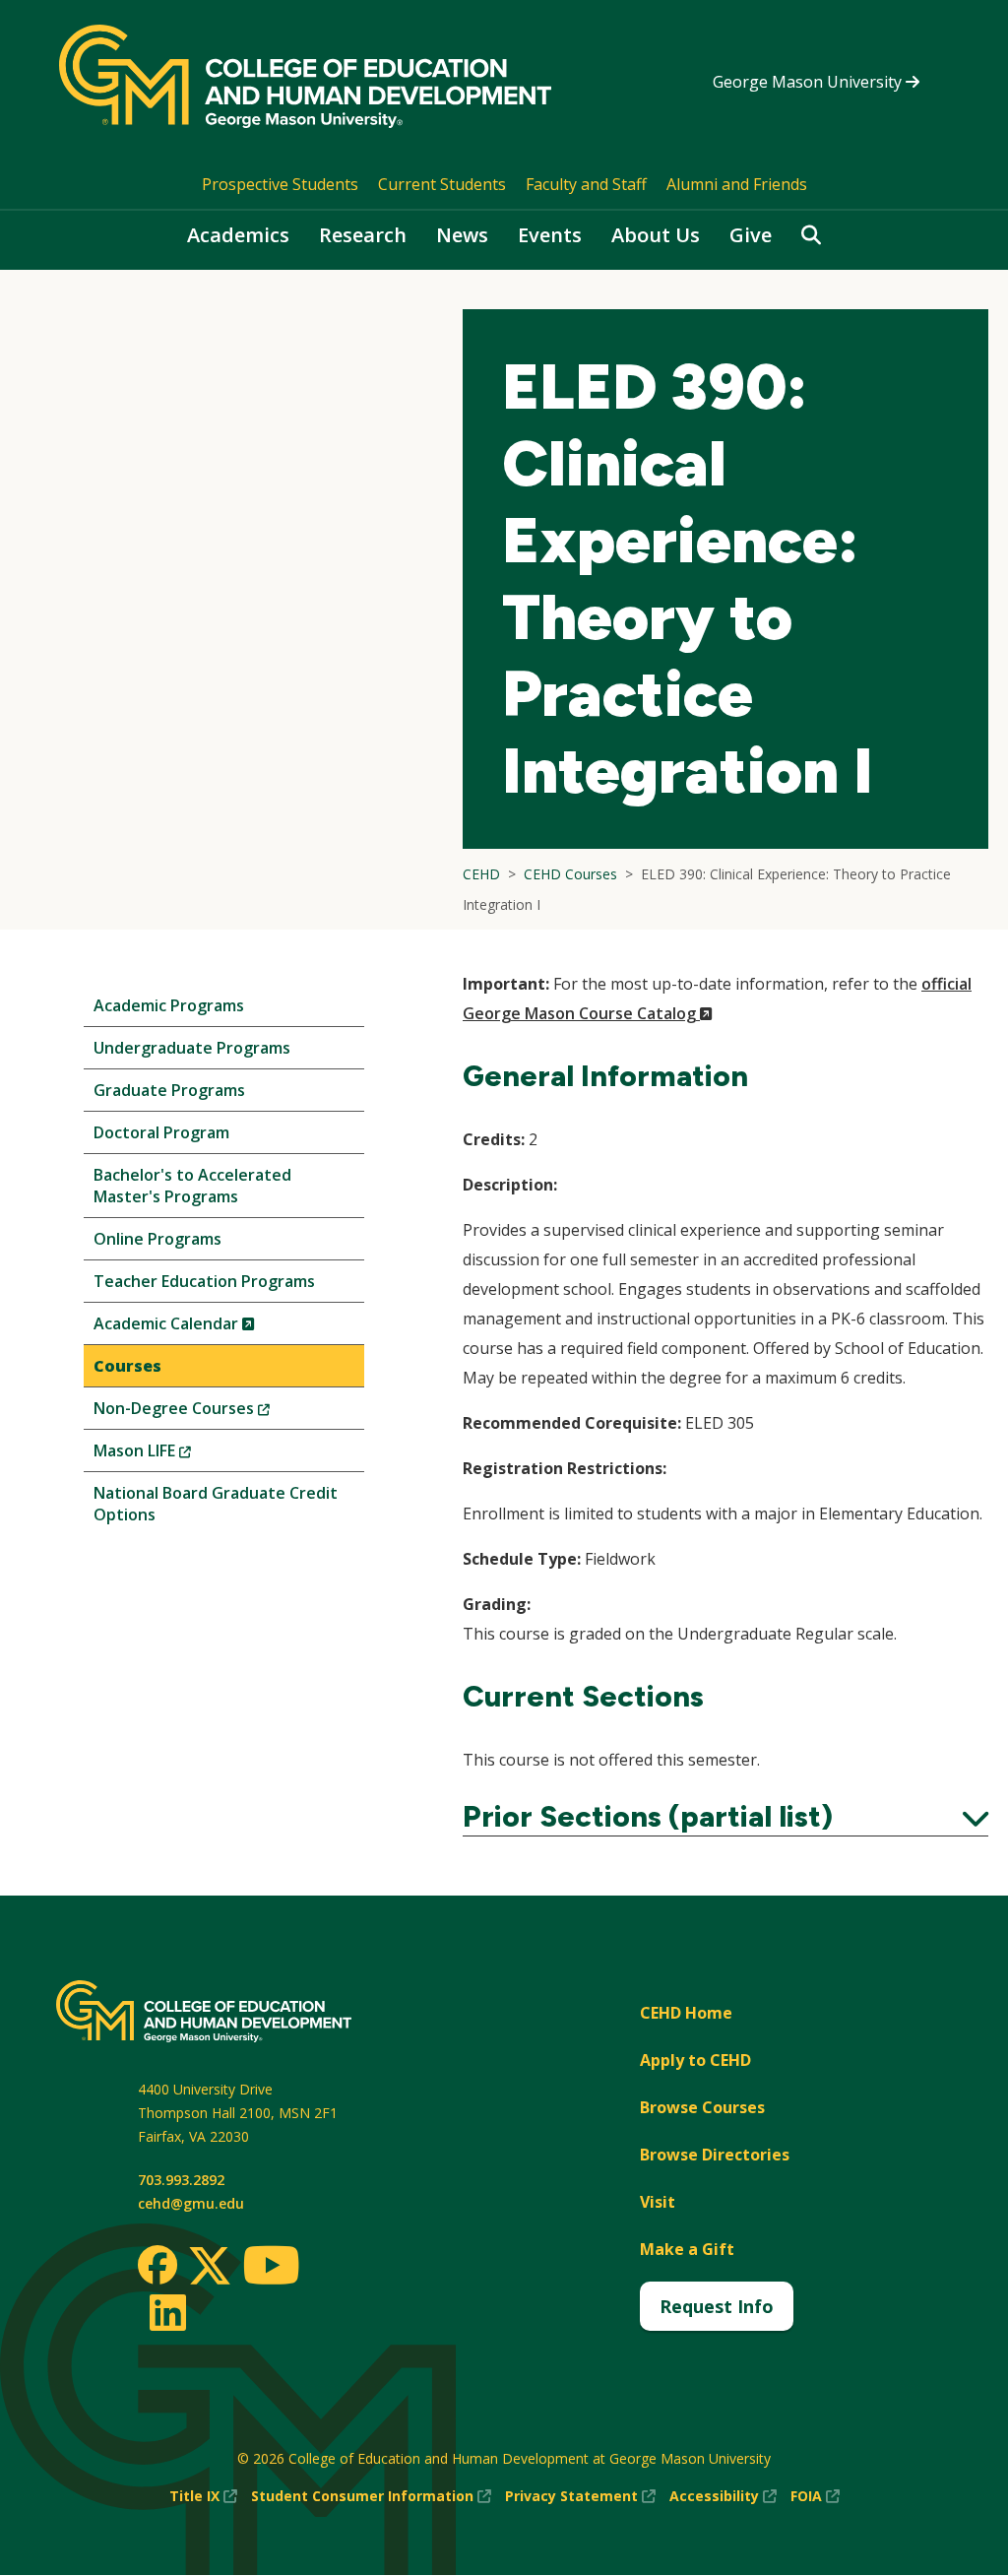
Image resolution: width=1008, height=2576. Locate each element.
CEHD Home (686, 2013)
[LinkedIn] (167, 2312)
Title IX (203, 2497)
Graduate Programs (169, 1090)
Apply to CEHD (695, 2060)
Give (751, 235)
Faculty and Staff (586, 184)
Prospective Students (280, 184)
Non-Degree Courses (215, 1413)
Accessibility (723, 2497)
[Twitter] (210, 2267)
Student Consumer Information (371, 2497)
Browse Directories (715, 2155)
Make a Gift (687, 2249)
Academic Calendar (207, 1328)
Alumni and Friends (737, 184)
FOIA (815, 2497)
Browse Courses (702, 2107)
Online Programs (157, 1239)
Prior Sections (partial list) (725, 1817)
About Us (656, 235)
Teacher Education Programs (204, 1281)
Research (363, 235)
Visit (658, 2202)
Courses (127, 1366)
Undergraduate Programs (192, 1048)
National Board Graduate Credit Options (216, 1504)
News (462, 235)
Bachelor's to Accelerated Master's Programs (192, 1186)
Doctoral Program (161, 1132)
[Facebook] (157, 2265)
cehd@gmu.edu (191, 2203)
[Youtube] (271, 2268)
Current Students (442, 184)
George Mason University (809, 82)
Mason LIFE (175, 1455)
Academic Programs (169, 1005)
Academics (238, 235)
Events (550, 235)
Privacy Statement (580, 2497)
